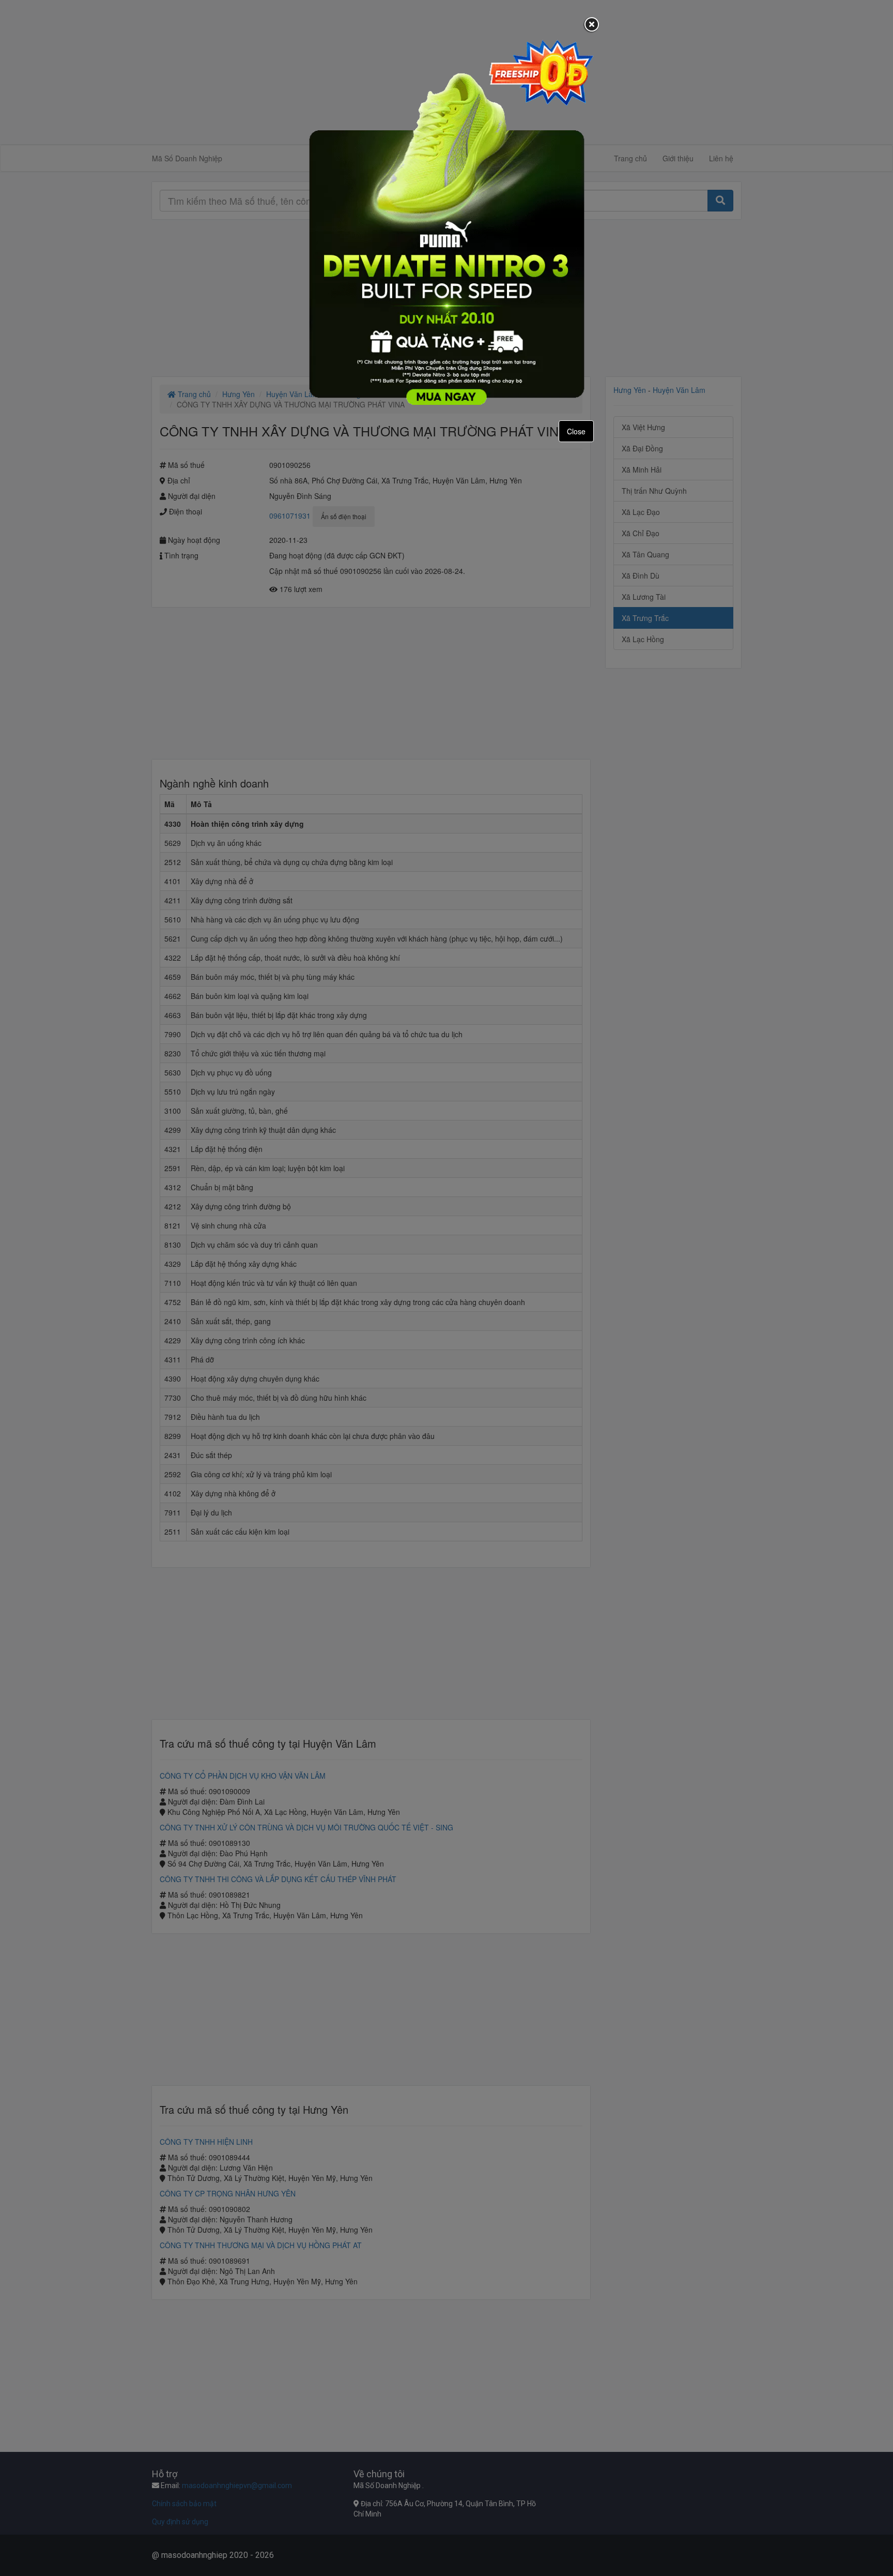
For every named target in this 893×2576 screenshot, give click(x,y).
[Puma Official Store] (446, 222)
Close (576, 431)
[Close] (592, 25)
